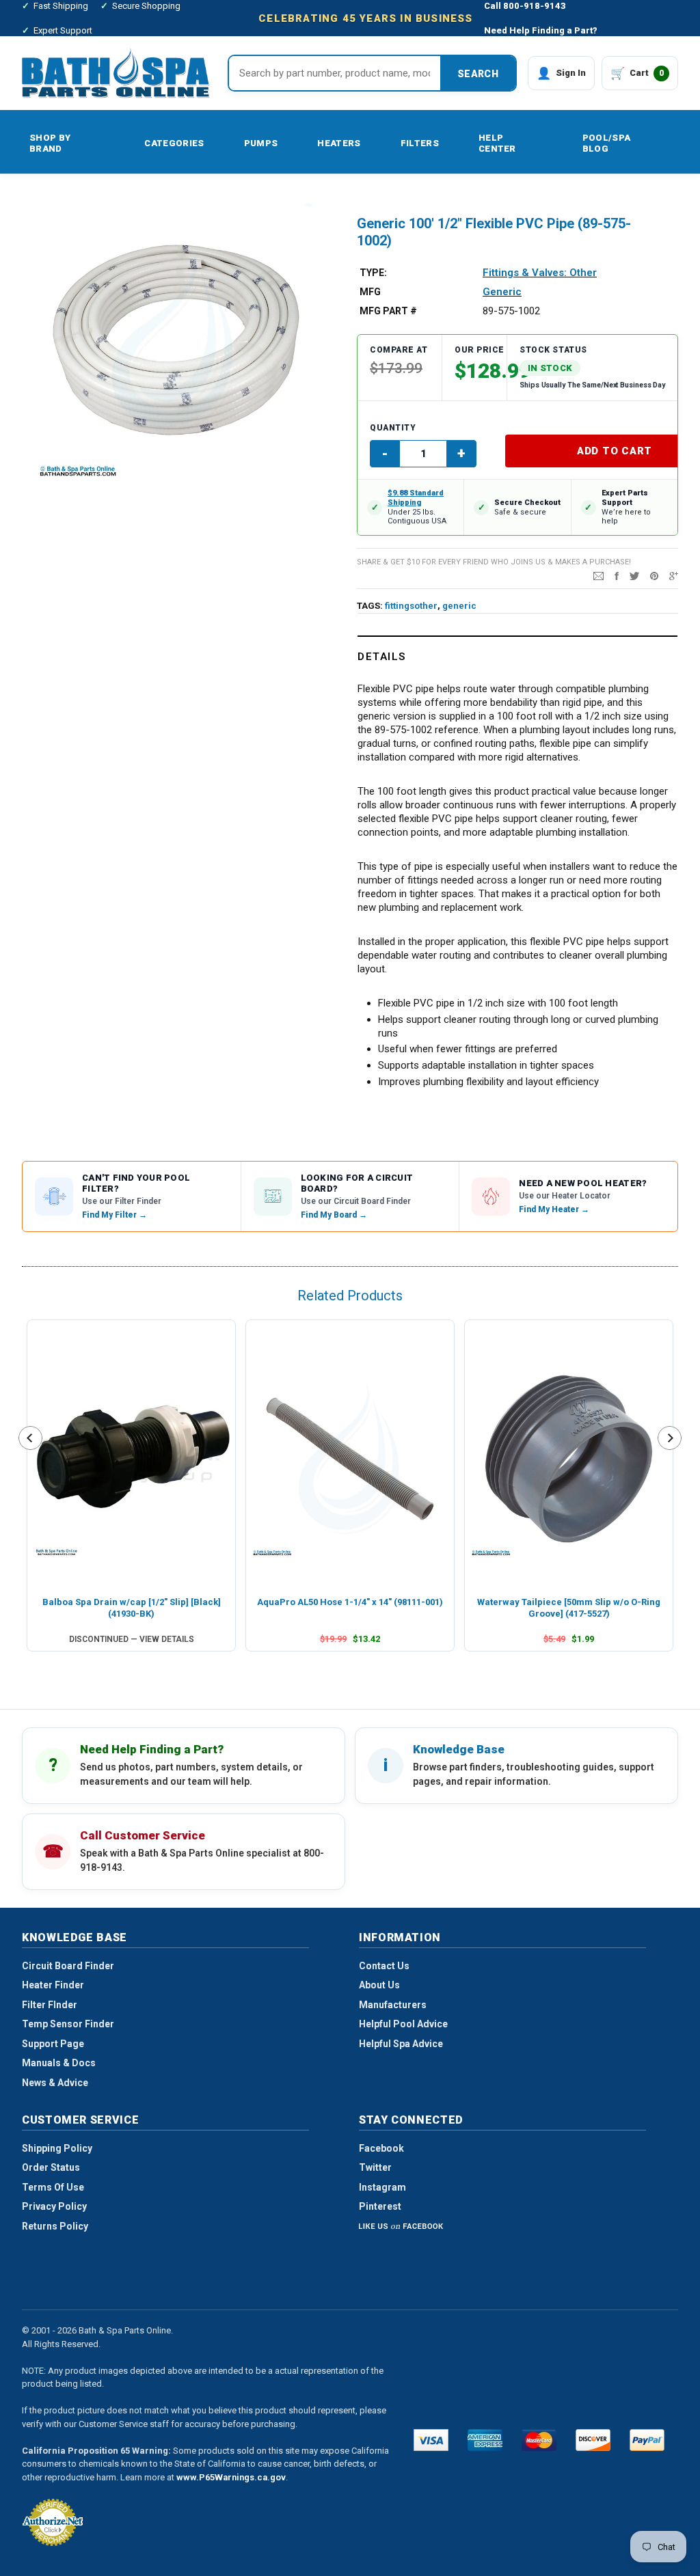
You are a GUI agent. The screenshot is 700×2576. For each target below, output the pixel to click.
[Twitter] (634, 575)
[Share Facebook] (617, 575)
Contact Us (384, 1966)
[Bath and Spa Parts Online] (116, 73)
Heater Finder (53, 1985)
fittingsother (411, 606)
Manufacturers (393, 2005)
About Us (379, 1985)
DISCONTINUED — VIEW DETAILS (132, 1639)
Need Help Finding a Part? (541, 30)
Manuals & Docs (59, 2063)
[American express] (485, 2440)
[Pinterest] (654, 575)
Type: (373, 273)
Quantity (393, 428)
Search (478, 74)
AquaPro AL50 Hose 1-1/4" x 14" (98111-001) (350, 1602)
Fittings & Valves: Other (540, 273)
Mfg (370, 292)
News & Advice (55, 2083)
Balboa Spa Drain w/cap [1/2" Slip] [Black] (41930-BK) (132, 1607)
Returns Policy (55, 2226)
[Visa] (431, 2440)
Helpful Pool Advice (403, 2024)
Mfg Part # (388, 311)
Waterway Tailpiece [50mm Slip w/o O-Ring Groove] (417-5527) (569, 1607)
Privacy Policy (54, 2206)
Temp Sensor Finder (68, 2024)
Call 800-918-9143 (525, 6)
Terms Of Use (53, 2187)
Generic (502, 292)
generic (459, 606)
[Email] (598, 575)
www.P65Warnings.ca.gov (231, 2477)
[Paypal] (647, 2440)
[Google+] (674, 575)
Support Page (53, 2044)
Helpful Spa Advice (401, 2044)
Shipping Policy (57, 2148)
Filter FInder (50, 2005)
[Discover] (593, 2440)
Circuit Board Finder (68, 1966)
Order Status (51, 2167)
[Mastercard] (539, 2440)
